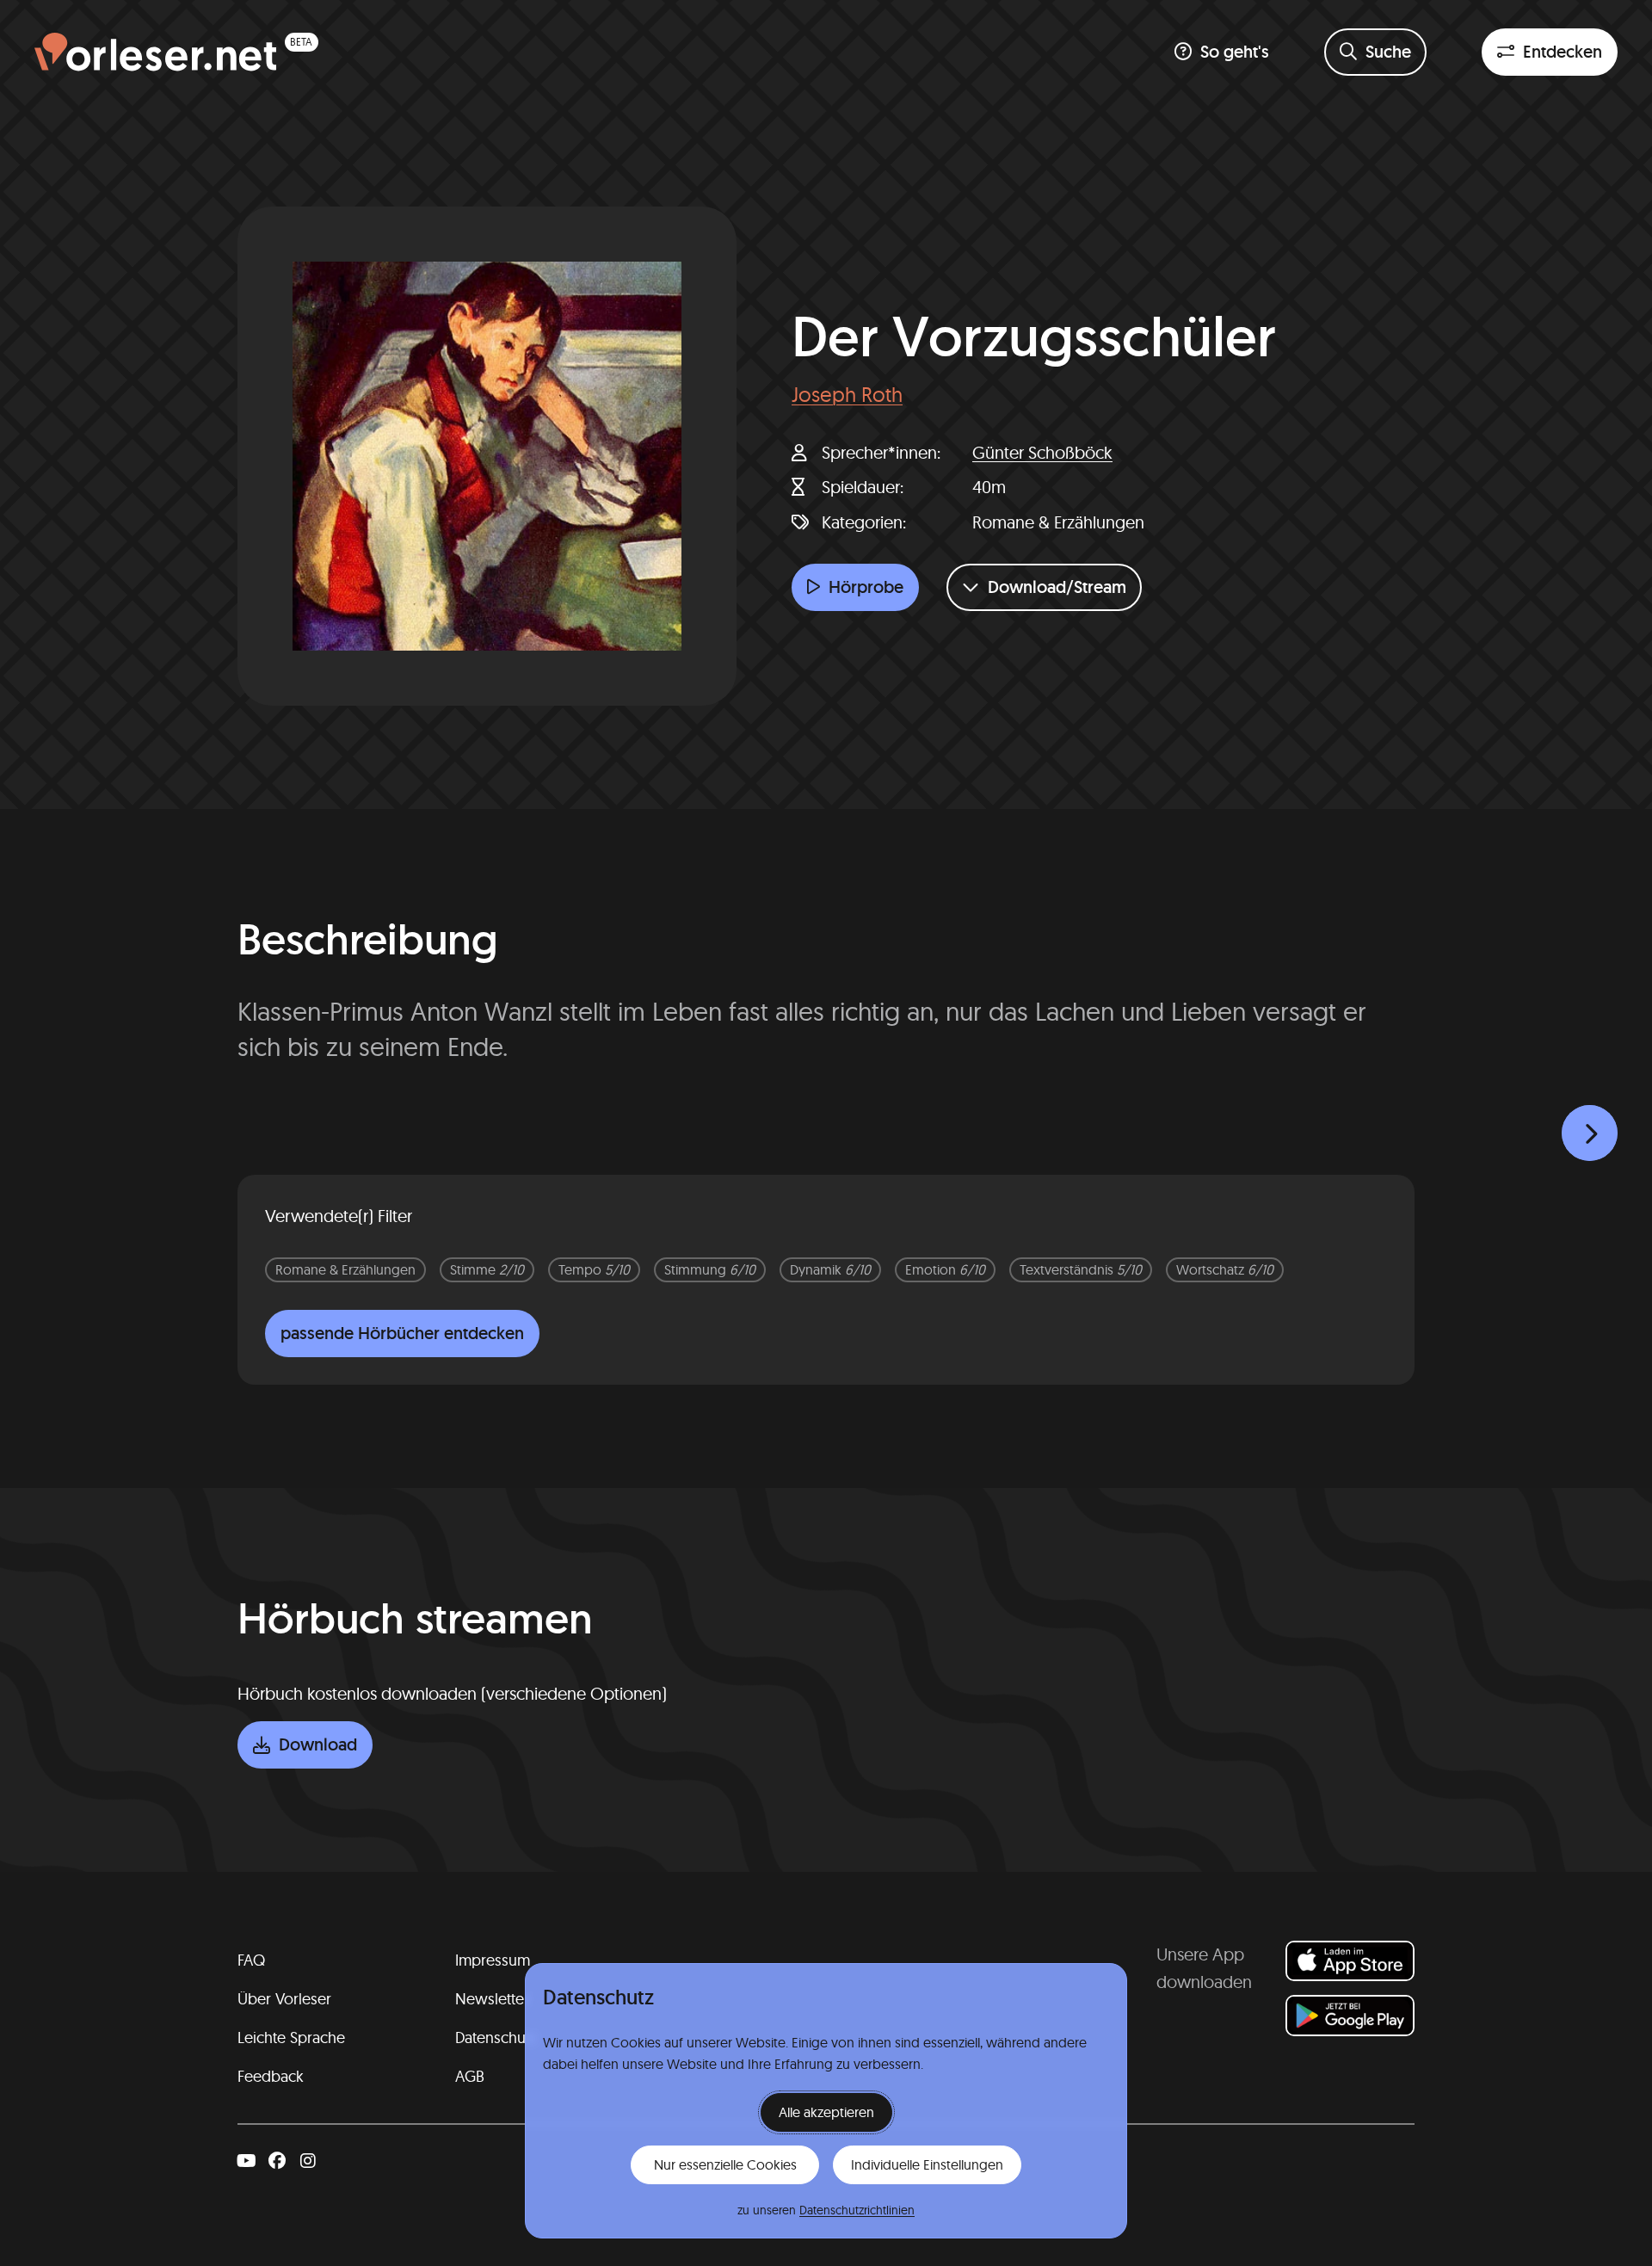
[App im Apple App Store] (1350, 1961)
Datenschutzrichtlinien (857, 2210)
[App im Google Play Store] (1350, 2015)
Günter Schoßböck (1042, 452)
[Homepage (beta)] (176, 52)
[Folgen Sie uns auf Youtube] (246, 2161)
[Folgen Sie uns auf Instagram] (308, 2161)
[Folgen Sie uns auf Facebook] (277, 2161)
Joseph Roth (847, 394)
